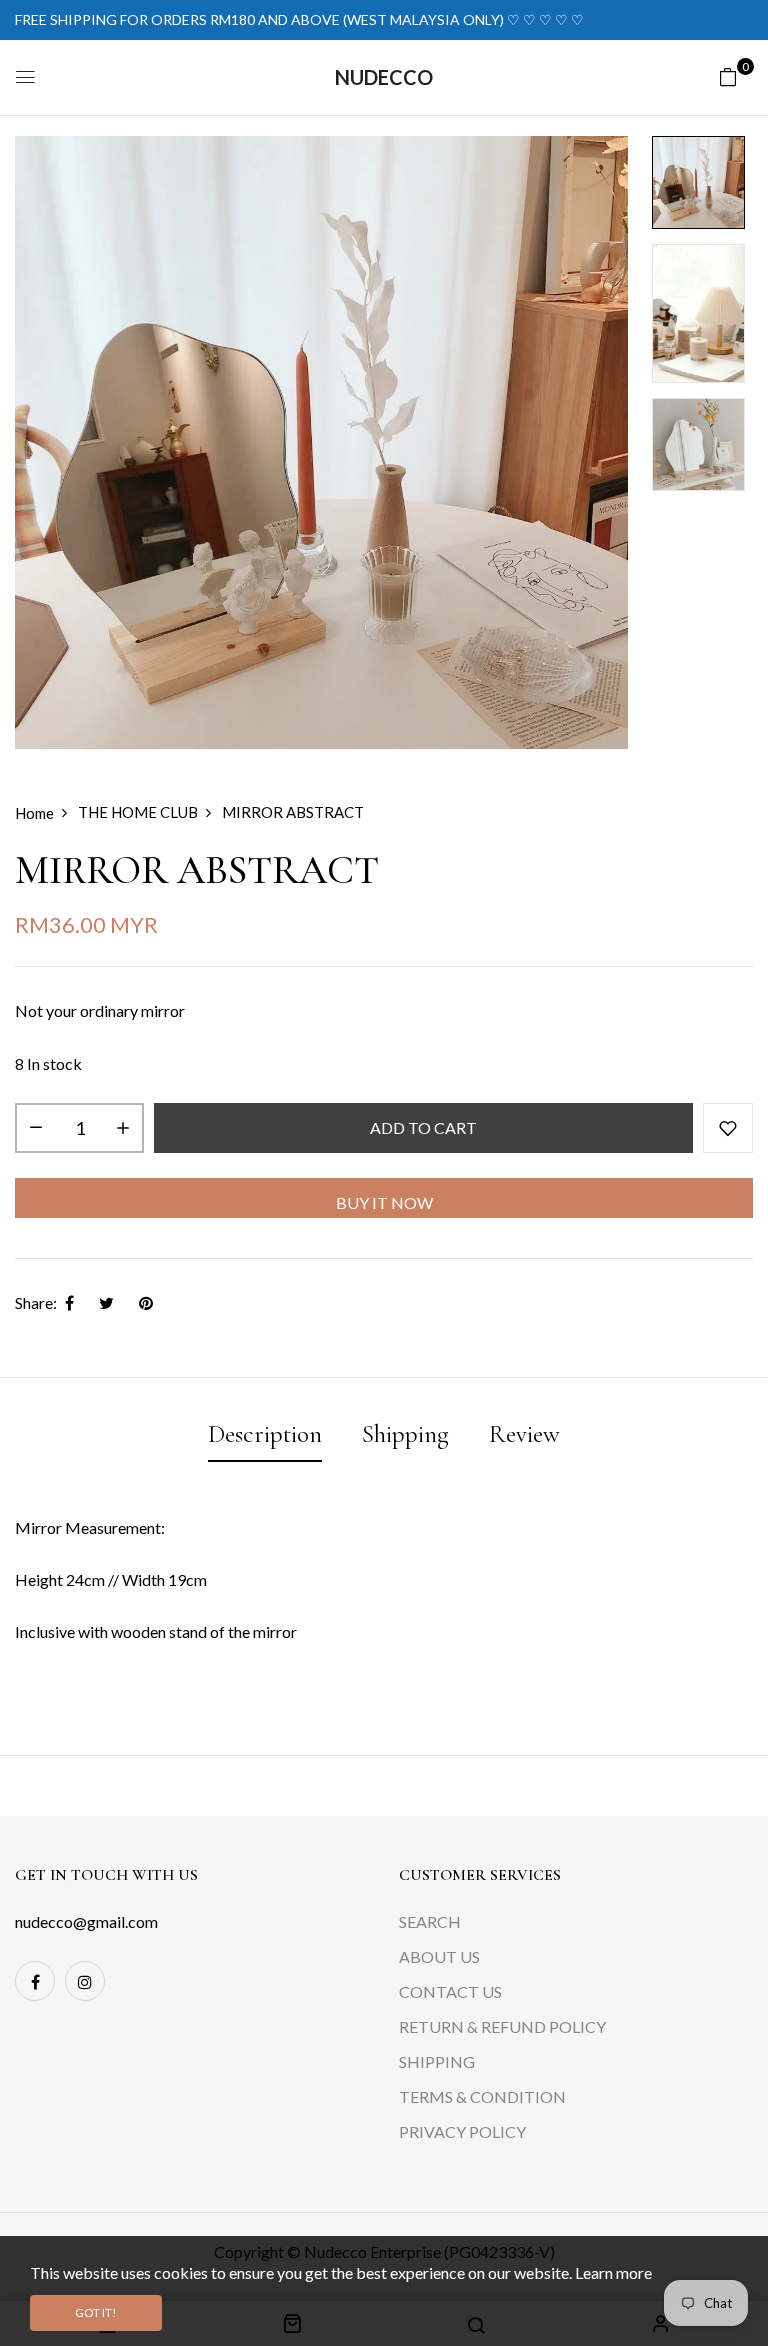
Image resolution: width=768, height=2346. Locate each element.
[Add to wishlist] (728, 1128)
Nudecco (384, 77)
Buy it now (384, 1202)
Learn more (613, 2272)
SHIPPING (437, 2061)
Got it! (96, 2312)
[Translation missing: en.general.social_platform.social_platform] (35, 1981)
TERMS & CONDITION (482, 2096)
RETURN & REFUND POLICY (502, 2026)
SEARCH (430, 1921)
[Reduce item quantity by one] (36, 1128)
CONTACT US (450, 1991)
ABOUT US (439, 1956)
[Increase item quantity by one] (123, 1128)
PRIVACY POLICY (462, 2131)
